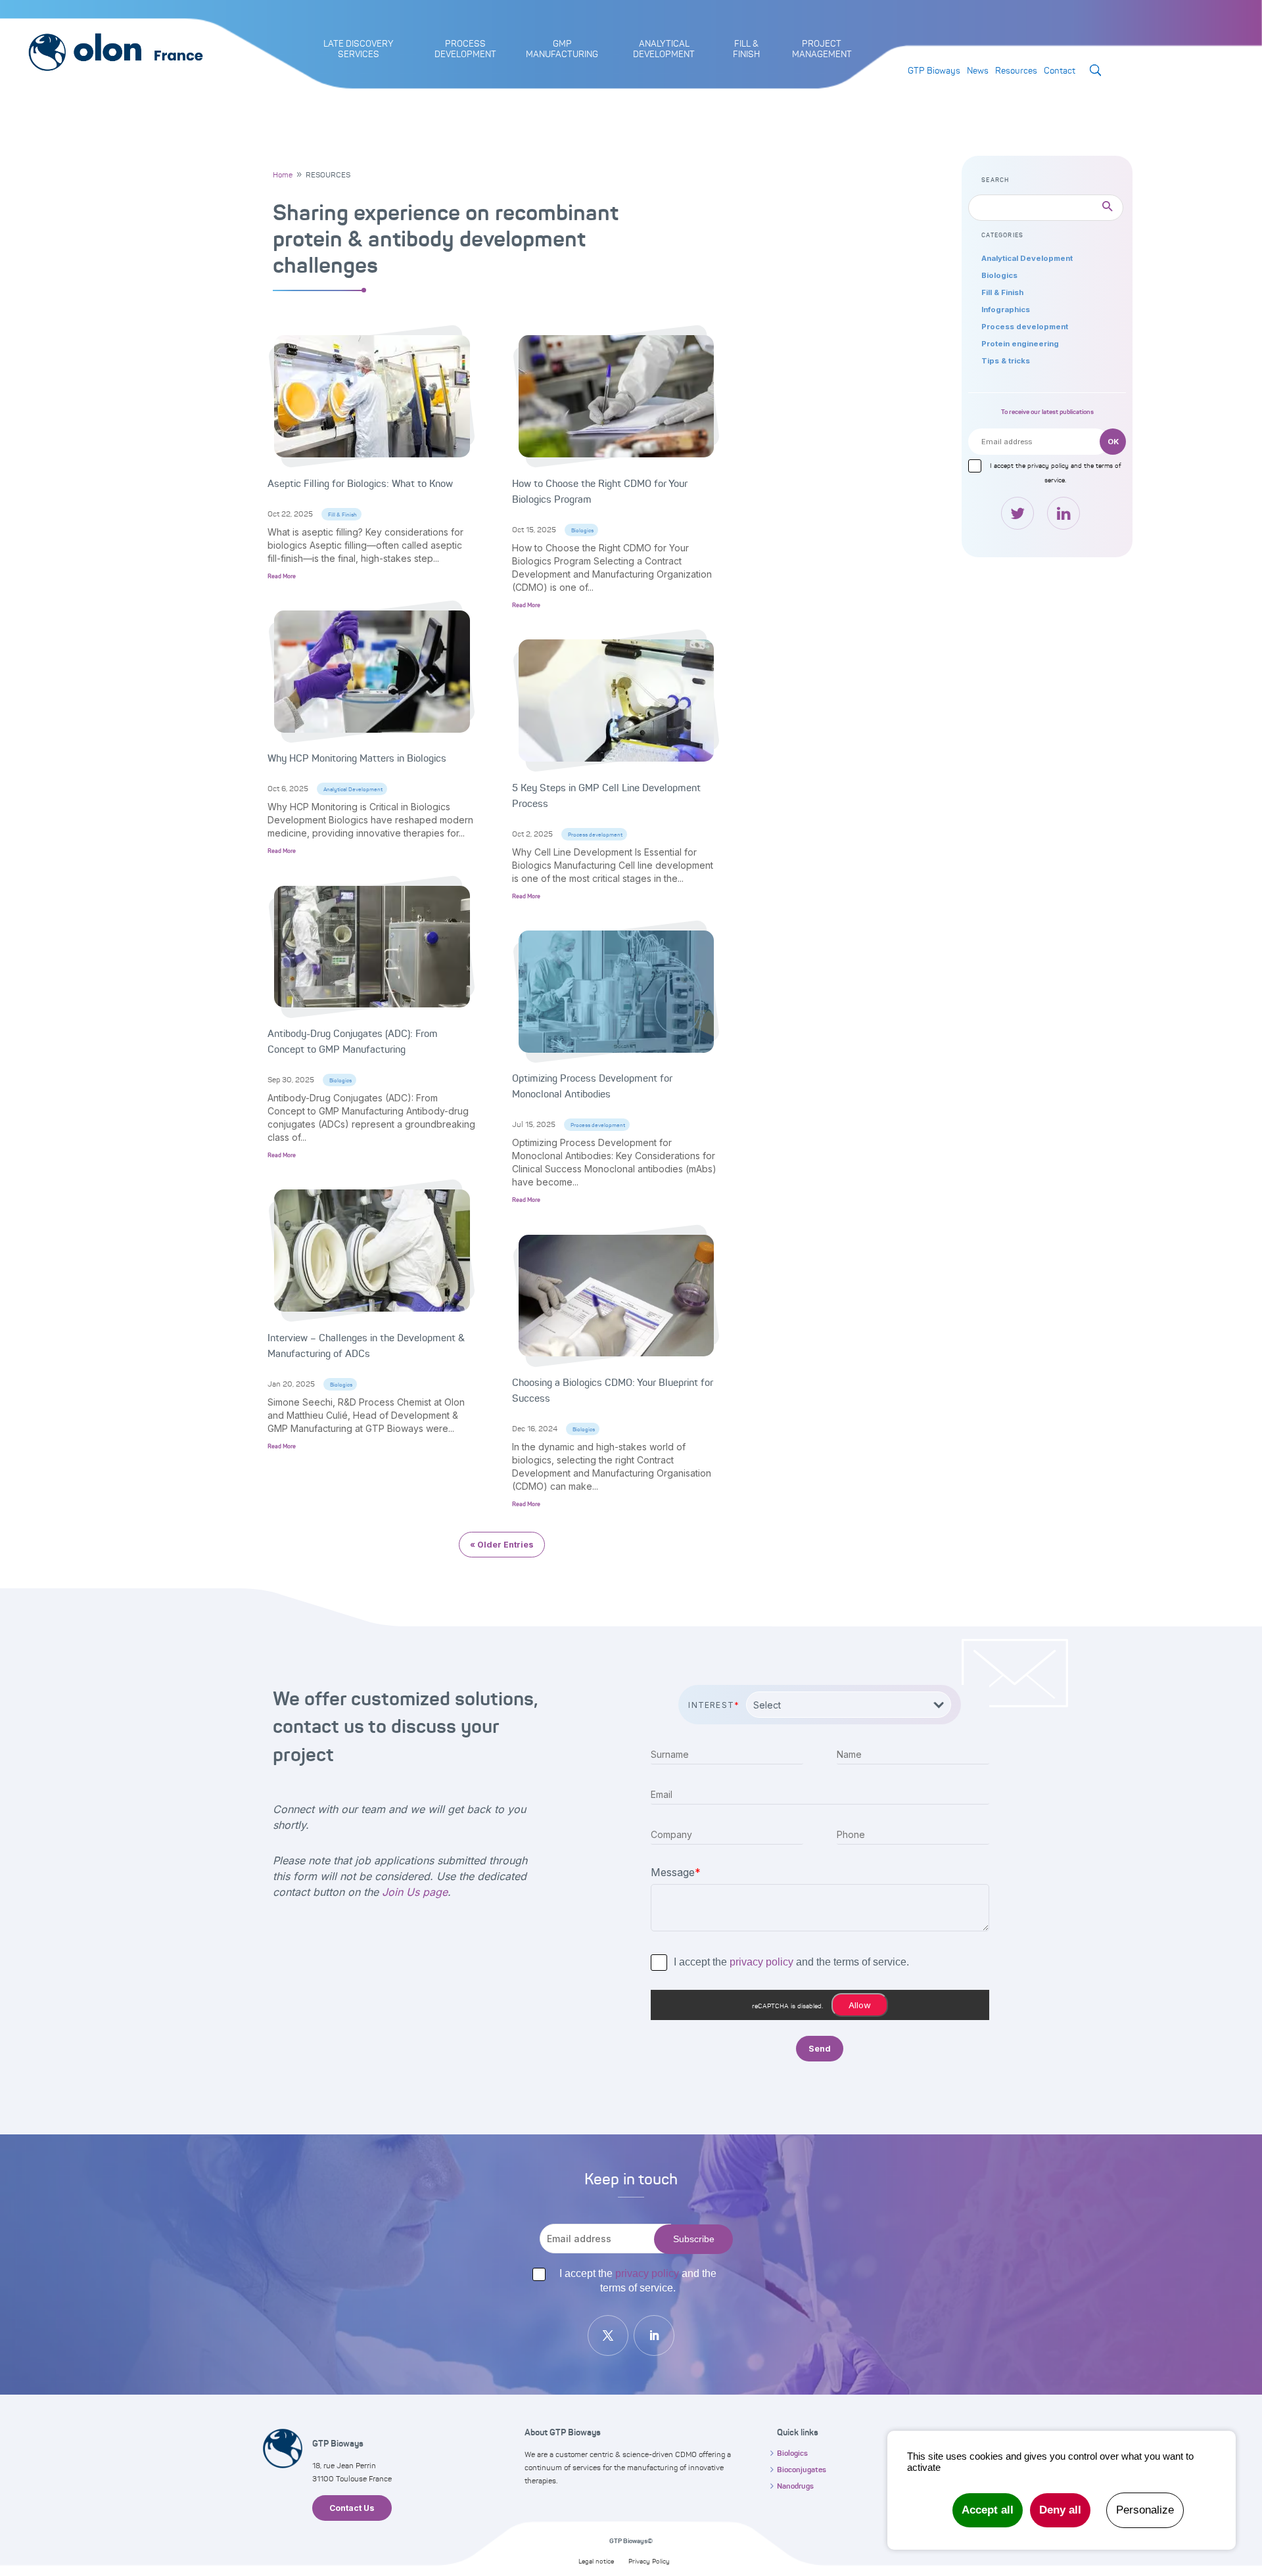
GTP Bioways (934, 70)
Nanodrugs (795, 2486)
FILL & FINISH (746, 49)
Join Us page (415, 1892)
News (978, 70)
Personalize (1145, 2510)
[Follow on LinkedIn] (654, 2335)
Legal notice (596, 2561)
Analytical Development (353, 789)
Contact (1060, 70)
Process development (595, 835)
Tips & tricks (1006, 361)
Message (676, 1872)
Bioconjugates (802, 2470)
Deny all (1060, 2510)
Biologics (340, 1080)
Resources (1016, 70)
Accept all (988, 2510)
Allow (860, 2005)
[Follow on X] (608, 2335)
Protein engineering (1020, 344)
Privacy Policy (649, 2561)
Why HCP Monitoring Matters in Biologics (357, 758)
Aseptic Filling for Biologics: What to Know (360, 484)
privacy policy (1048, 465)
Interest (714, 1705)
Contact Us (352, 2508)
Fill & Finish (342, 515)
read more (282, 576)
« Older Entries (502, 1545)
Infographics (1006, 310)
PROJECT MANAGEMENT (822, 49)
